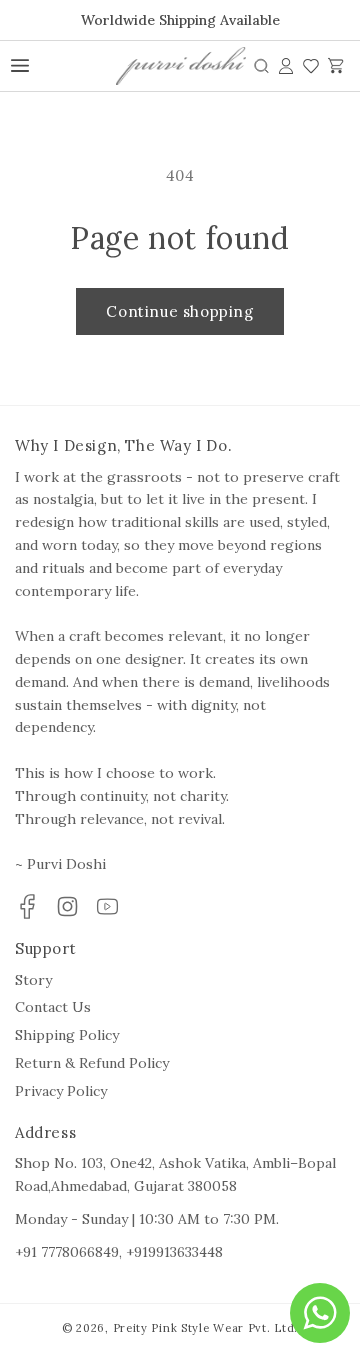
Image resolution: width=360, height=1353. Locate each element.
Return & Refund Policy (92, 1063)
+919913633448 (174, 1252)
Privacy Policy (61, 1091)
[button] (261, 66)
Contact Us (53, 1007)
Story (33, 980)
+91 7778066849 (67, 1252)
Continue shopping (179, 311)
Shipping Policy (67, 1035)
